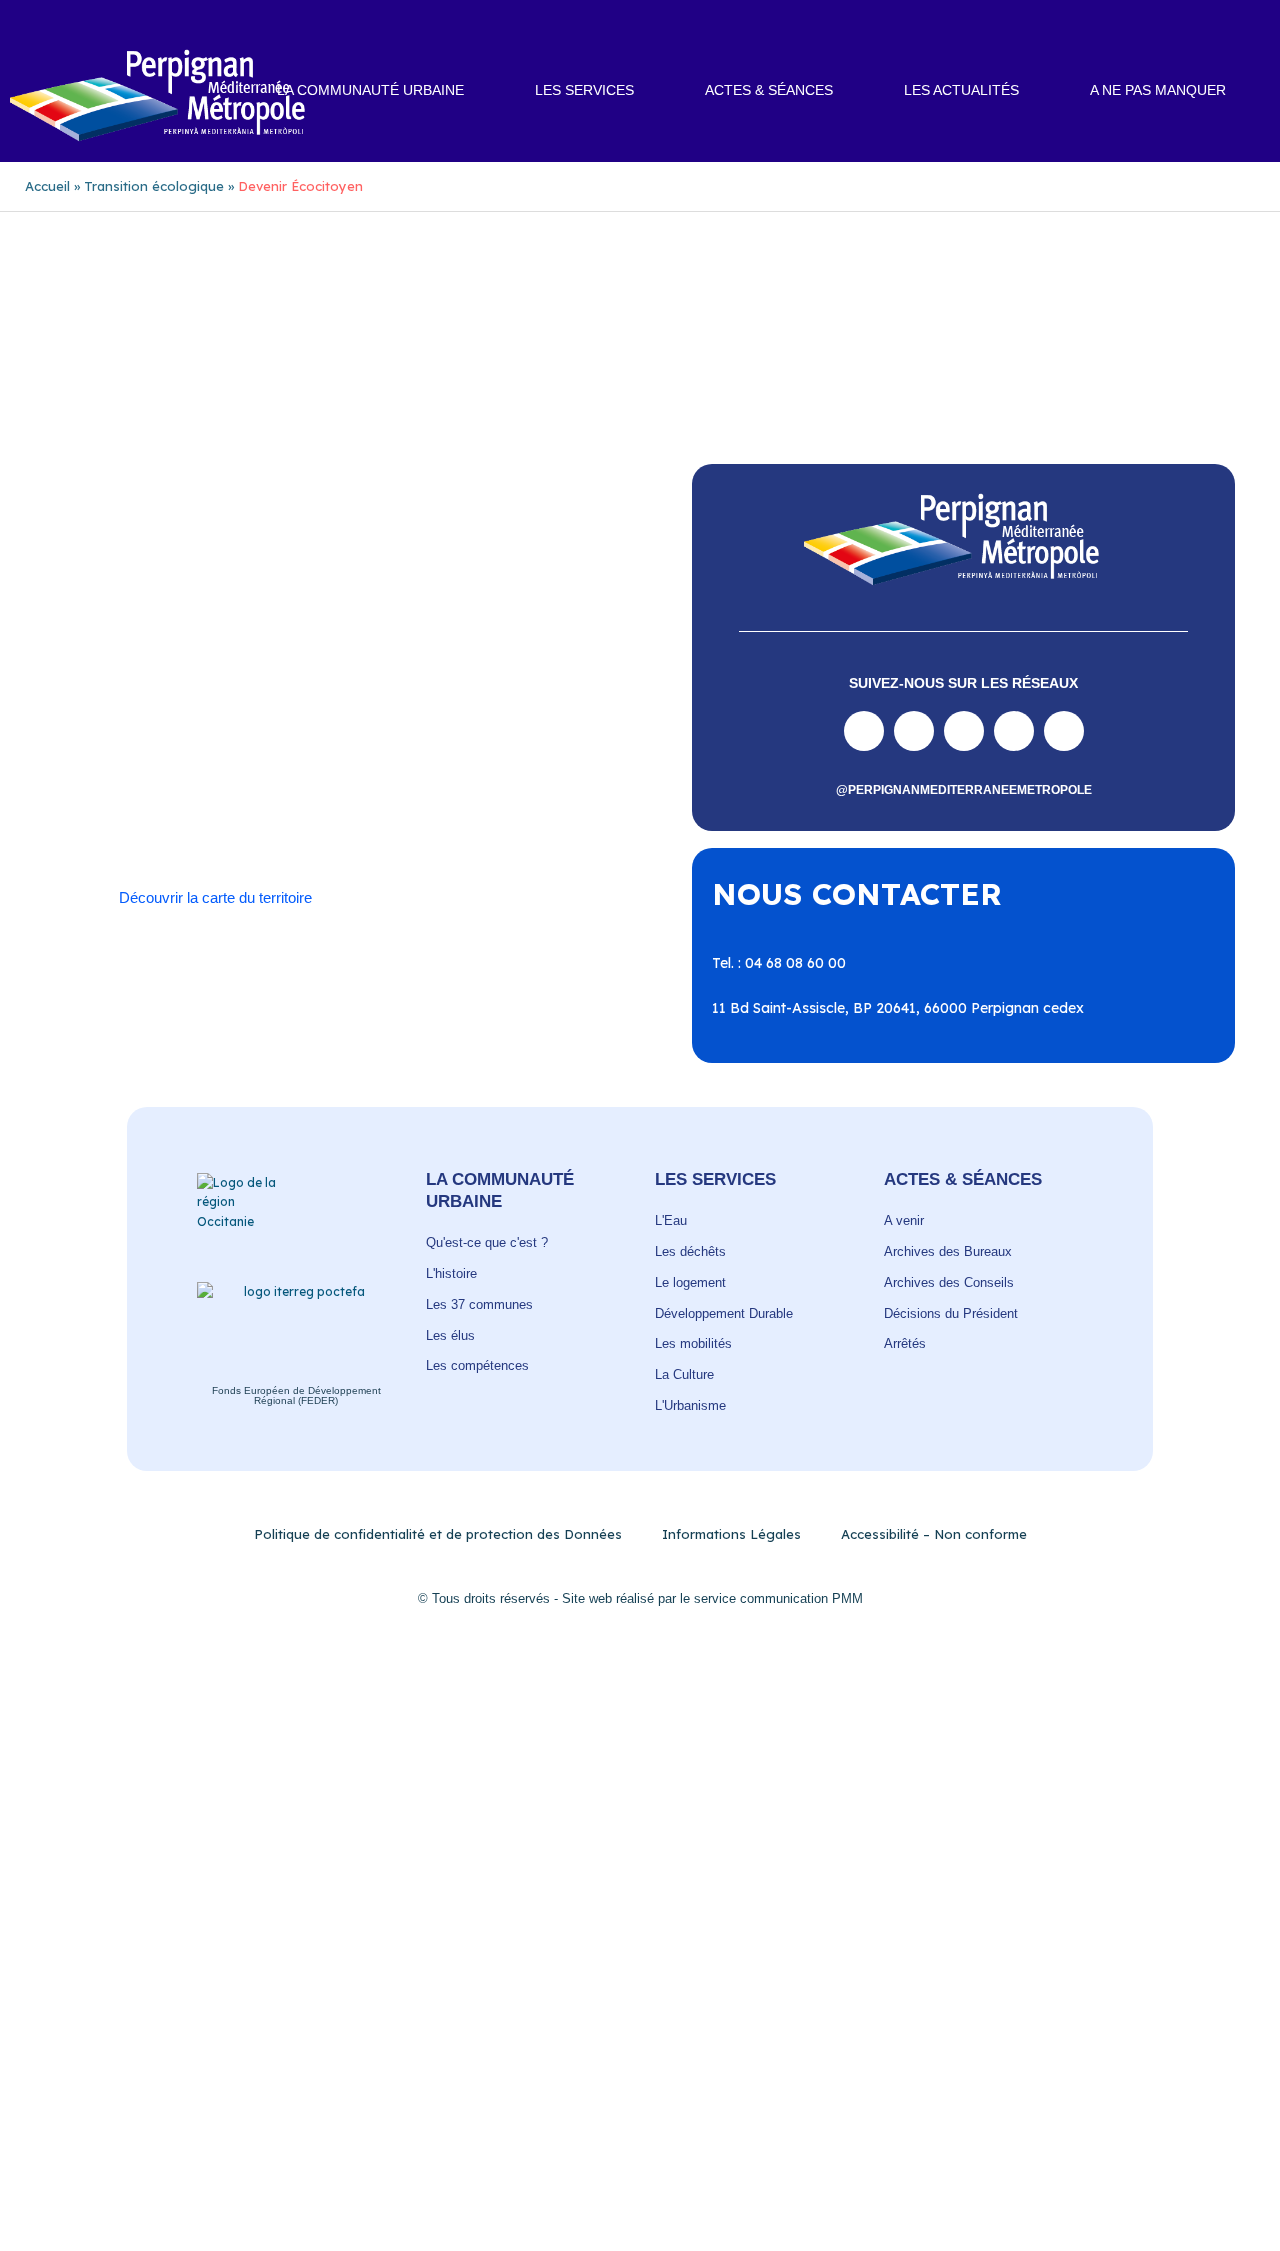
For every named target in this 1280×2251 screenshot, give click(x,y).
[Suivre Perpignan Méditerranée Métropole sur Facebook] (864, 731)
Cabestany (318, 684)
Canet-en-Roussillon (437, 684)
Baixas (170, 684)
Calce (538, 684)
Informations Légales (731, 1534)
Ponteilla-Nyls (532, 744)
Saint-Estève (221, 764)
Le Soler (337, 724)
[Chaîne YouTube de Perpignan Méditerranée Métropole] (964, 731)
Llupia (400, 724)
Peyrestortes (221, 744)
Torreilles (202, 803)
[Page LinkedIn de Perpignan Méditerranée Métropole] (1014, 731)
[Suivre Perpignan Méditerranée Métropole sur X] (1064, 731)
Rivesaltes (129, 764)
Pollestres (438, 744)
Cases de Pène (218, 704)
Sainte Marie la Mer (444, 783)
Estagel (171, 724)
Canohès (124, 704)
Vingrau (366, 823)
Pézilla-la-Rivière (334, 744)
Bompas (237, 684)
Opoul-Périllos (555, 724)
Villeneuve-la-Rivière (256, 823)
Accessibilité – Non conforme (934, 1534)
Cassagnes (319, 704)
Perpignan (129, 744)
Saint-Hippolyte (466, 764)
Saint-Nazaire (318, 783)
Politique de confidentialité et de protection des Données (438, 1534)
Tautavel (124, 803)
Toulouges (282, 803)
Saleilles (551, 783)
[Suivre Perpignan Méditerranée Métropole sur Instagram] (914, 731)
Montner (465, 724)
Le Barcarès (253, 724)
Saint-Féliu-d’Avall (338, 764)
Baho (113, 684)
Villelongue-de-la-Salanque (423, 803)
